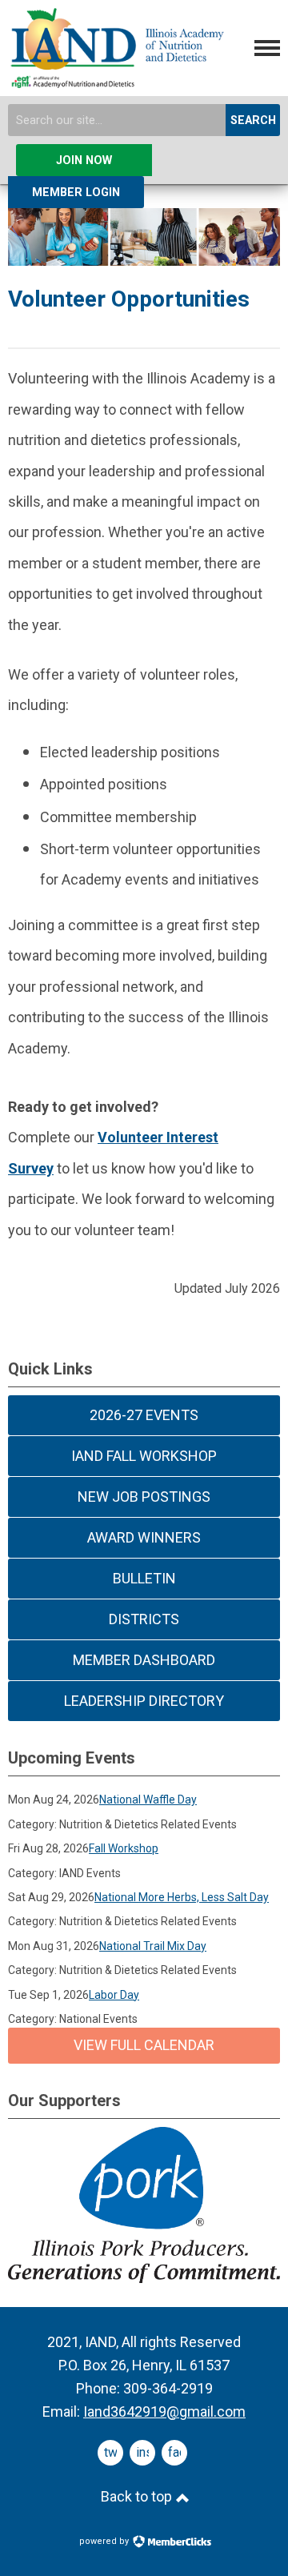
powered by (105, 2541)
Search (253, 120)
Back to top (138, 2496)
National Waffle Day (148, 1800)
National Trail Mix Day (153, 1946)
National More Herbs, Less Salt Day (182, 1897)
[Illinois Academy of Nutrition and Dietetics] (116, 82)
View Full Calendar (144, 2045)
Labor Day (114, 1995)
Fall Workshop (124, 1848)
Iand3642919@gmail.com (164, 2411)
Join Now (84, 160)
